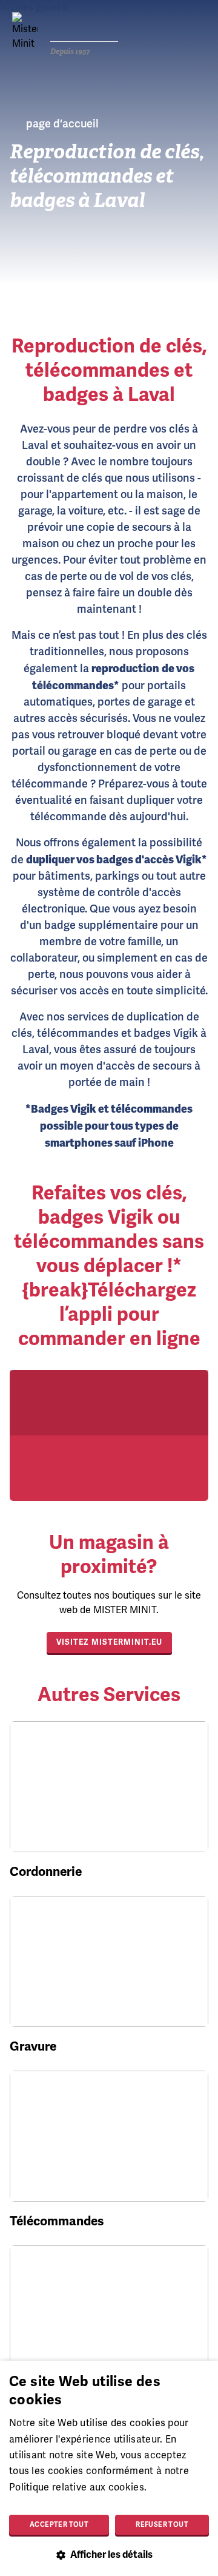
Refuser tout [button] (162, 2524)
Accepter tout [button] (59, 2524)
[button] (109, 2555)
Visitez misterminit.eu (109, 1642)
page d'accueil (62, 124)
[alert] (109, 2468)
